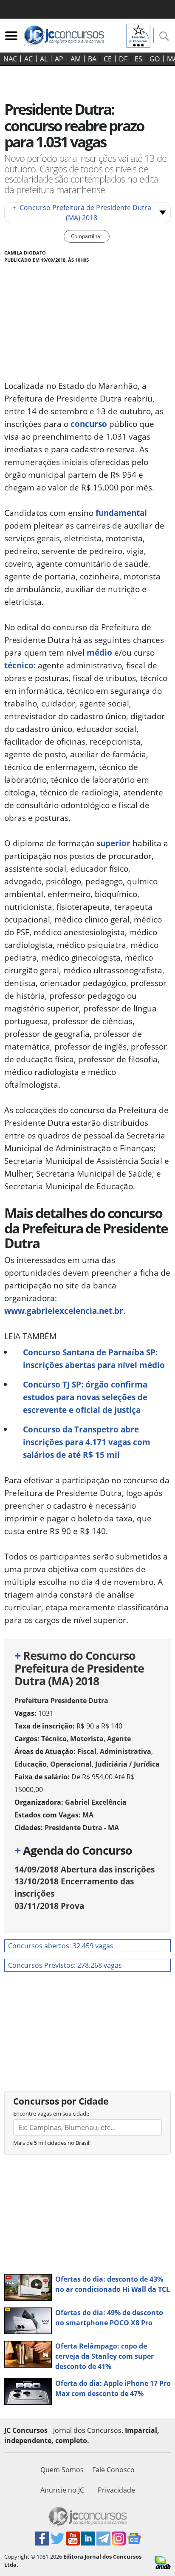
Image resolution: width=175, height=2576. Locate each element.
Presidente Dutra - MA (82, 1828)
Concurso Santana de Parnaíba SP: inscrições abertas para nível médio (94, 1359)
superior (113, 843)
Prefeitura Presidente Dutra (61, 1701)
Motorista (87, 1739)
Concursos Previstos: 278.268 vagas (65, 1965)
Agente (119, 1739)
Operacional (71, 1764)
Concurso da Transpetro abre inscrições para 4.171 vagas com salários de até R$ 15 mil (87, 1442)
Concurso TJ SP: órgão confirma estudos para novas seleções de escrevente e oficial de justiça (85, 1397)
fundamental (121, 513)
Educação (31, 1764)
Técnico (54, 1739)
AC (28, 59)
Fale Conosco (113, 2470)
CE (108, 59)
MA (88, 1815)
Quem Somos (62, 2470)
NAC (10, 59)
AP (59, 59)
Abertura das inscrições (85, 1869)
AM (76, 59)
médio (99, 652)
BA (92, 59)
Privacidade (116, 2490)
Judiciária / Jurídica (127, 1764)
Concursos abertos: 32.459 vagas (61, 1946)
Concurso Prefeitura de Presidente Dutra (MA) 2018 (82, 213)
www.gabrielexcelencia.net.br (64, 1311)
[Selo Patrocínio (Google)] (138, 35)
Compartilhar (87, 236)
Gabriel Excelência (96, 1802)
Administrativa (126, 1751)
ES (138, 59)
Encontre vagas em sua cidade (51, 2113)
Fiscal (87, 1751)
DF (123, 59)
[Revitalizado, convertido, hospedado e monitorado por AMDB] (163, 2562)
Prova (49, 1906)
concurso (89, 424)
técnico (19, 665)
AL (44, 59)
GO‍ (155, 59)
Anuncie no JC (62, 2490)
